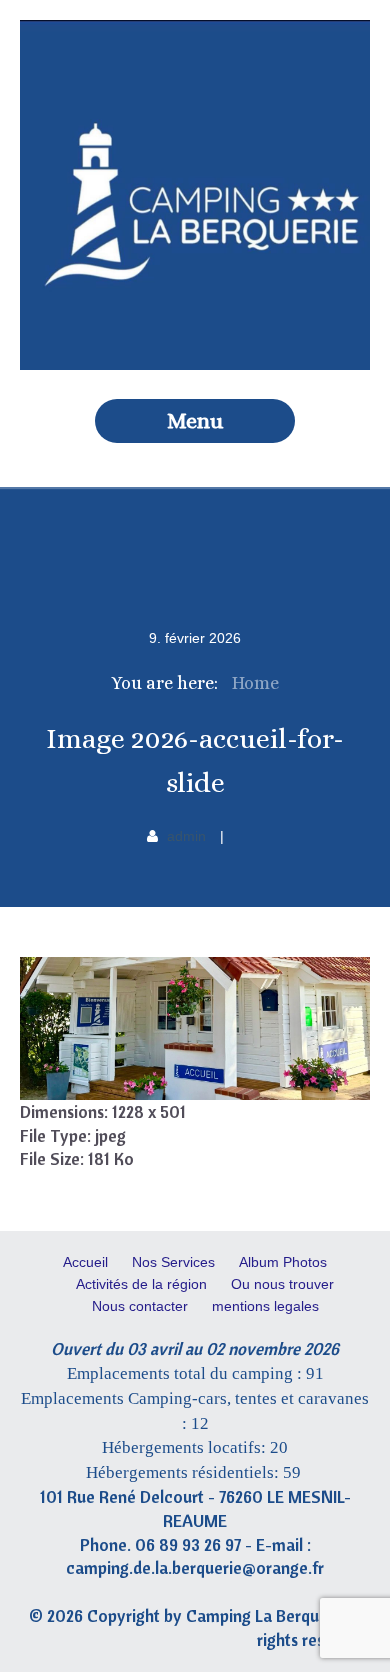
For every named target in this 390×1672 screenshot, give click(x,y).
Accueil (85, 1262)
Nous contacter (140, 1306)
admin (186, 836)
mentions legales (265, 1306)
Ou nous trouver (282, 1284)
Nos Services (173, 1262)
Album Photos (283, 1262)
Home (255, 683)
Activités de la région (141, 1284)
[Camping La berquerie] (195, 365)
